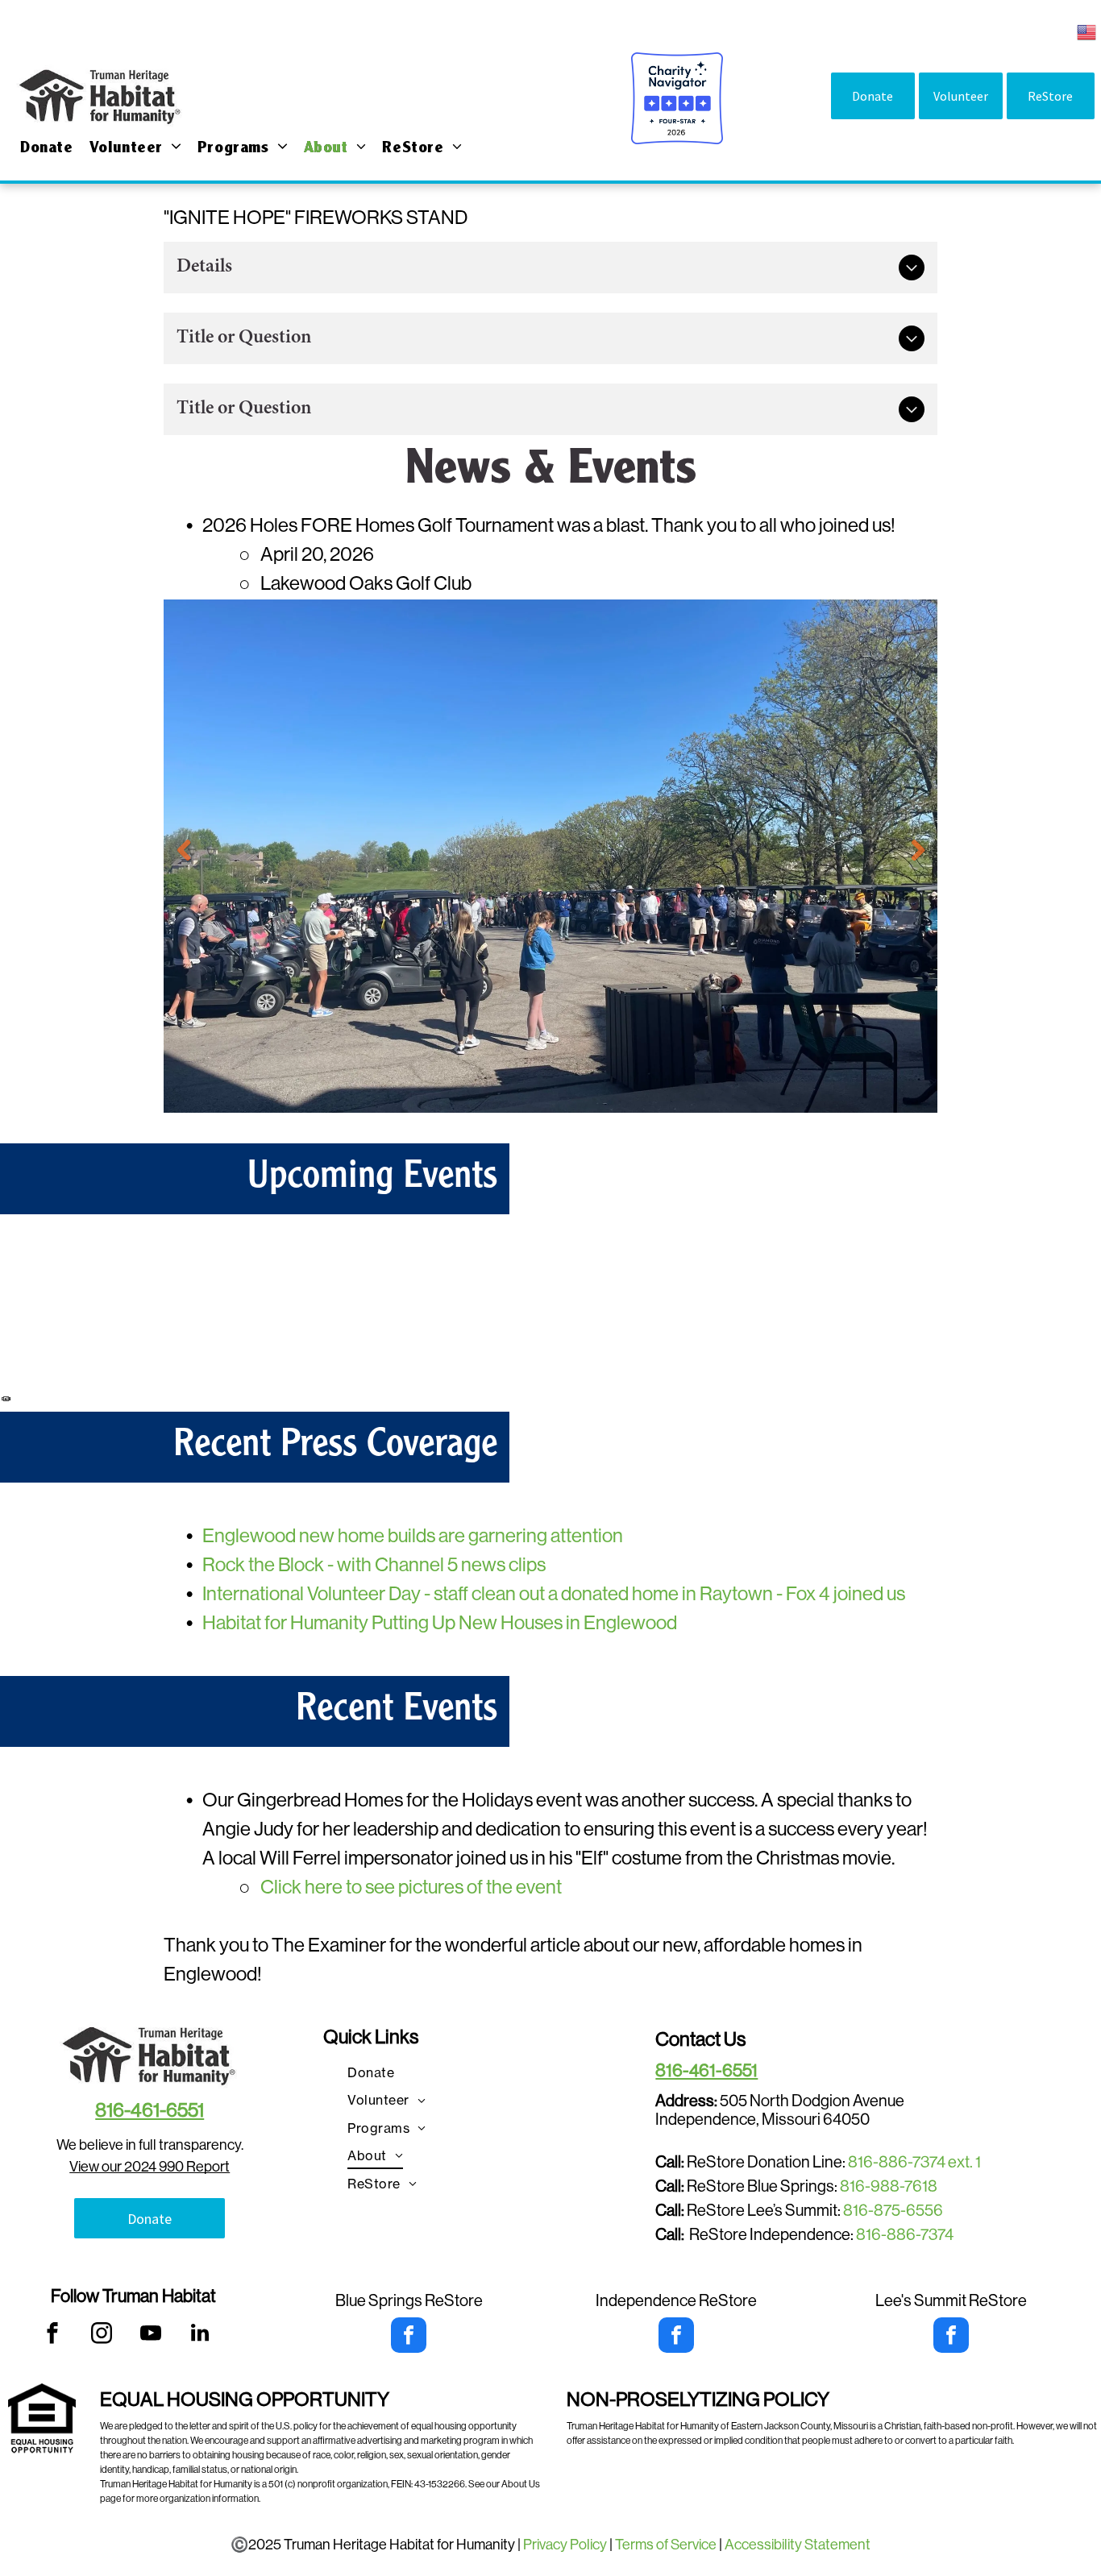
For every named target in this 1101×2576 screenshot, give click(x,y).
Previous (184, 850)
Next (917, 850)
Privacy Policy (565, 2545)
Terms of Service (666, 2545)
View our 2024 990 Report (150, 2167)
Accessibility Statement (798, 2545)
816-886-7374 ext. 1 (914, 2162)
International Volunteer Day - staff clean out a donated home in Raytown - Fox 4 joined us (554, 1593)
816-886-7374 (905, 2235)
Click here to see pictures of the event (411, 1887)
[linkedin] (200, 2335)
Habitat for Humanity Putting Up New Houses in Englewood (440, 1622)
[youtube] (151, 2335)
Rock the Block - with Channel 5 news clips (374, 1564)
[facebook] (53, 2335)
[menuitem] (47, 149)
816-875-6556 (893, 2211)
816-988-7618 (889, 2186)
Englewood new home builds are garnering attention (413, 1535)
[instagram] (102, 2335)
